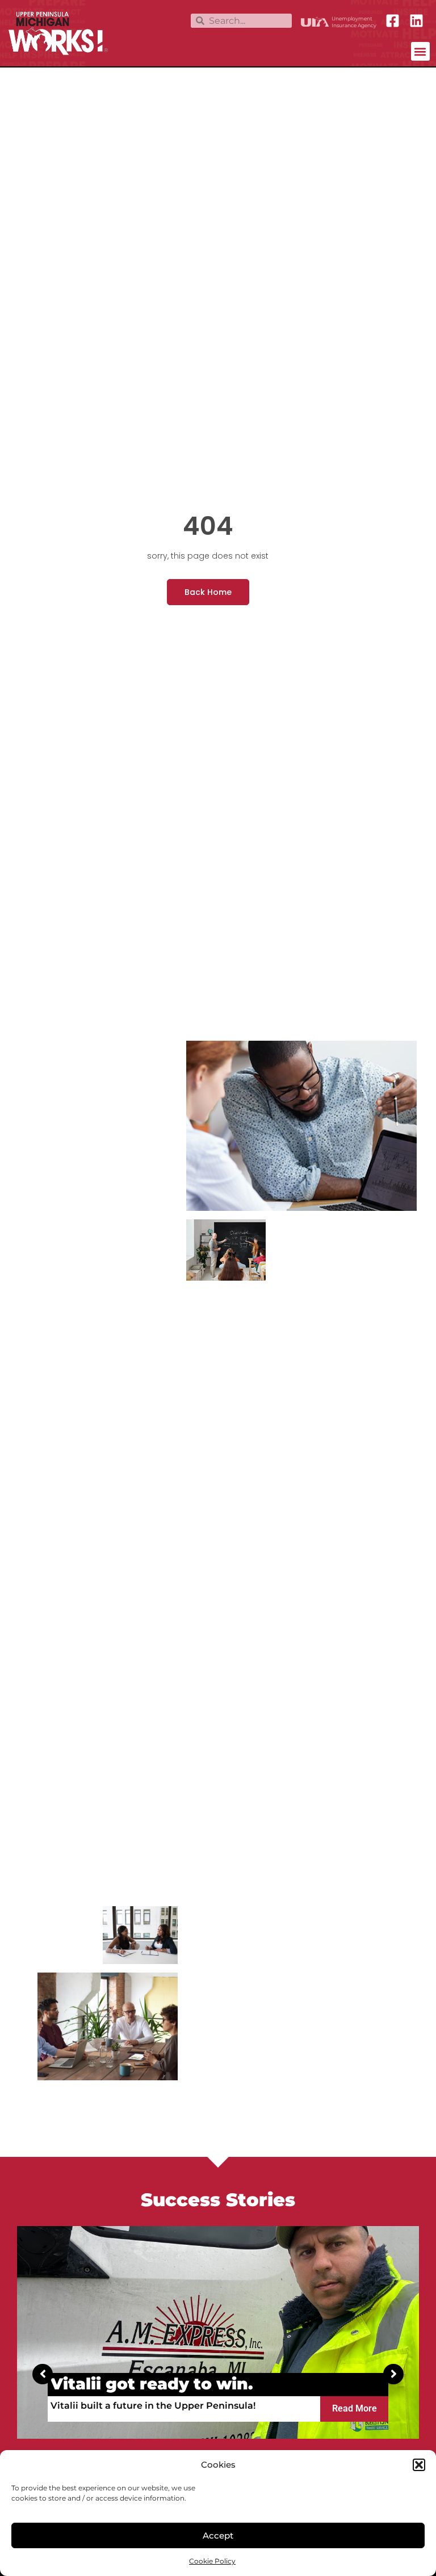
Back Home (208, 592)
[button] (419, 2465)
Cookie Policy (212, 2561)
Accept (218, 2535)
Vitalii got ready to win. (152, 2384)
